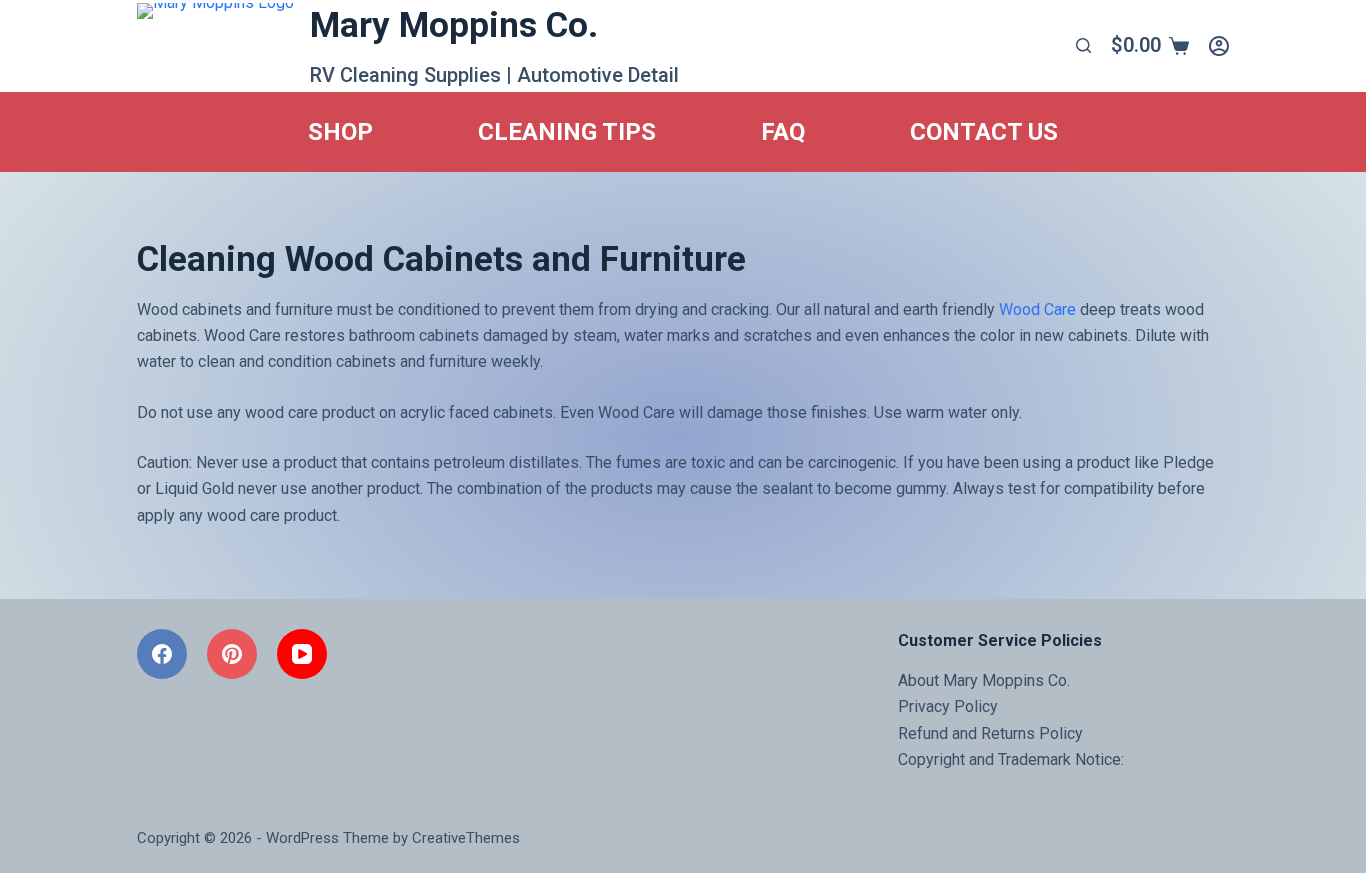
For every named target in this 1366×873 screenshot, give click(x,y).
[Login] (1219, 46)
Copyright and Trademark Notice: (1011, 759)
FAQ (783, 132)
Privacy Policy (948, 706)
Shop (340, 132)
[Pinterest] (232, 654)
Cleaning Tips (567, 132)
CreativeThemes (466, 838)
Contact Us (984, 132)
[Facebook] (162, 654)
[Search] (1083, 45)
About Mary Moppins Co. (984, 680)
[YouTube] (302, 654)
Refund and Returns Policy (990, 733)
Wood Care (1037, 309)
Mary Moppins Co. (454, 25)
